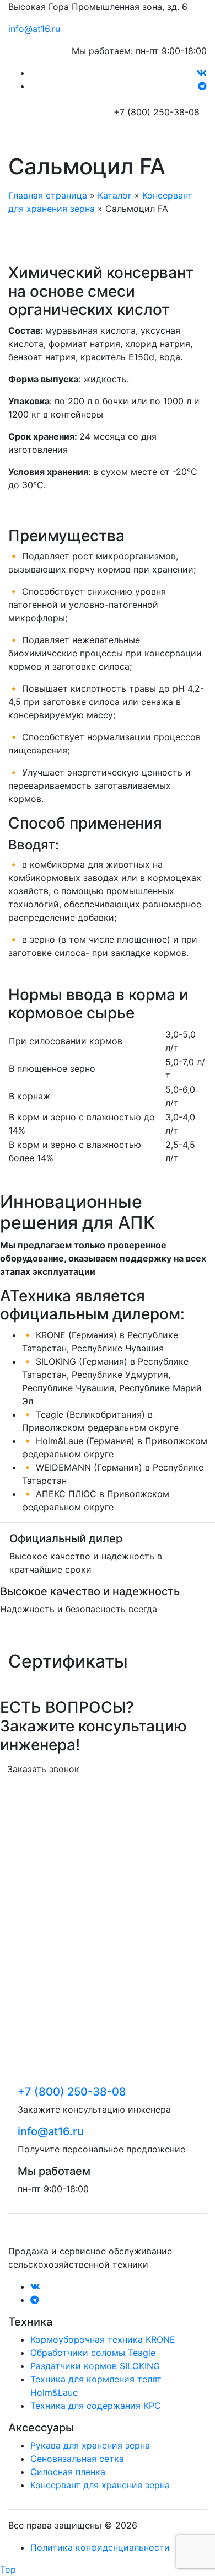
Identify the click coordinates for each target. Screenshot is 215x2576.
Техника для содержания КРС (96, 2406)
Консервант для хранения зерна (100, 2485)
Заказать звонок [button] (43, 1769)
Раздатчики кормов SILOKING (95, 2366)
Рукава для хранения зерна (90, 2445)
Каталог (115, 195)
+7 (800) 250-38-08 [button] (157, 112)
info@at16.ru (34, 29)
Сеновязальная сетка (77, 2459)
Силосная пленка (68, 2472)
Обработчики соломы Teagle (93, 2353)
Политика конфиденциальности (100, 2547)
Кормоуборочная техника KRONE (103, 2339)
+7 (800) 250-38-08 (72, 2092)
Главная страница (48, 195)
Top (8, 2569)
